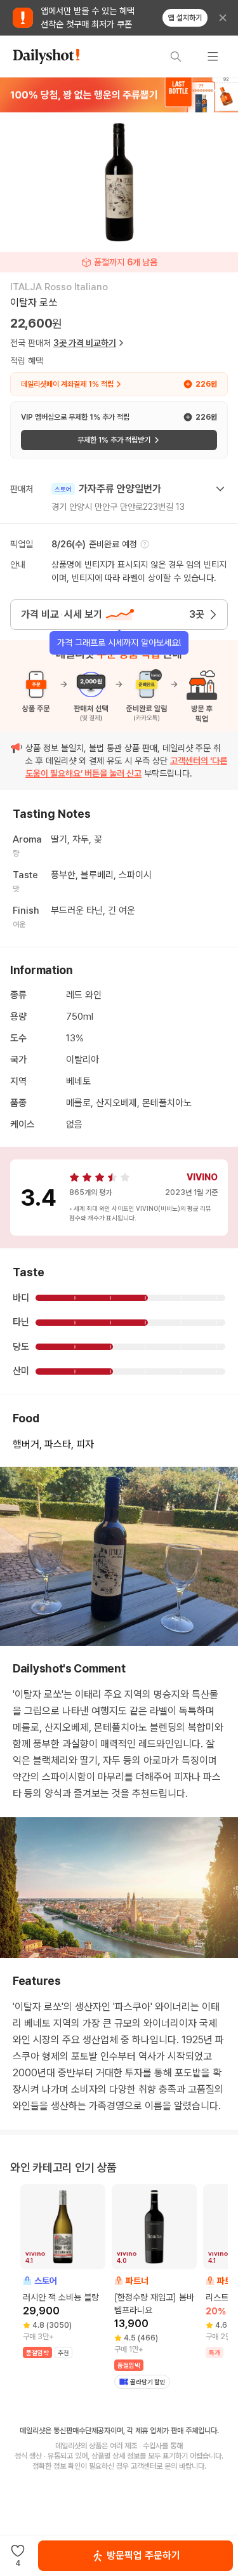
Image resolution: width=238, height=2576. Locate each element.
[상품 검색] (176, 57)
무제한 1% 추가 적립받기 (114, 440)
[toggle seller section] (220, 489)
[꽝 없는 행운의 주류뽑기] (119, 95)
